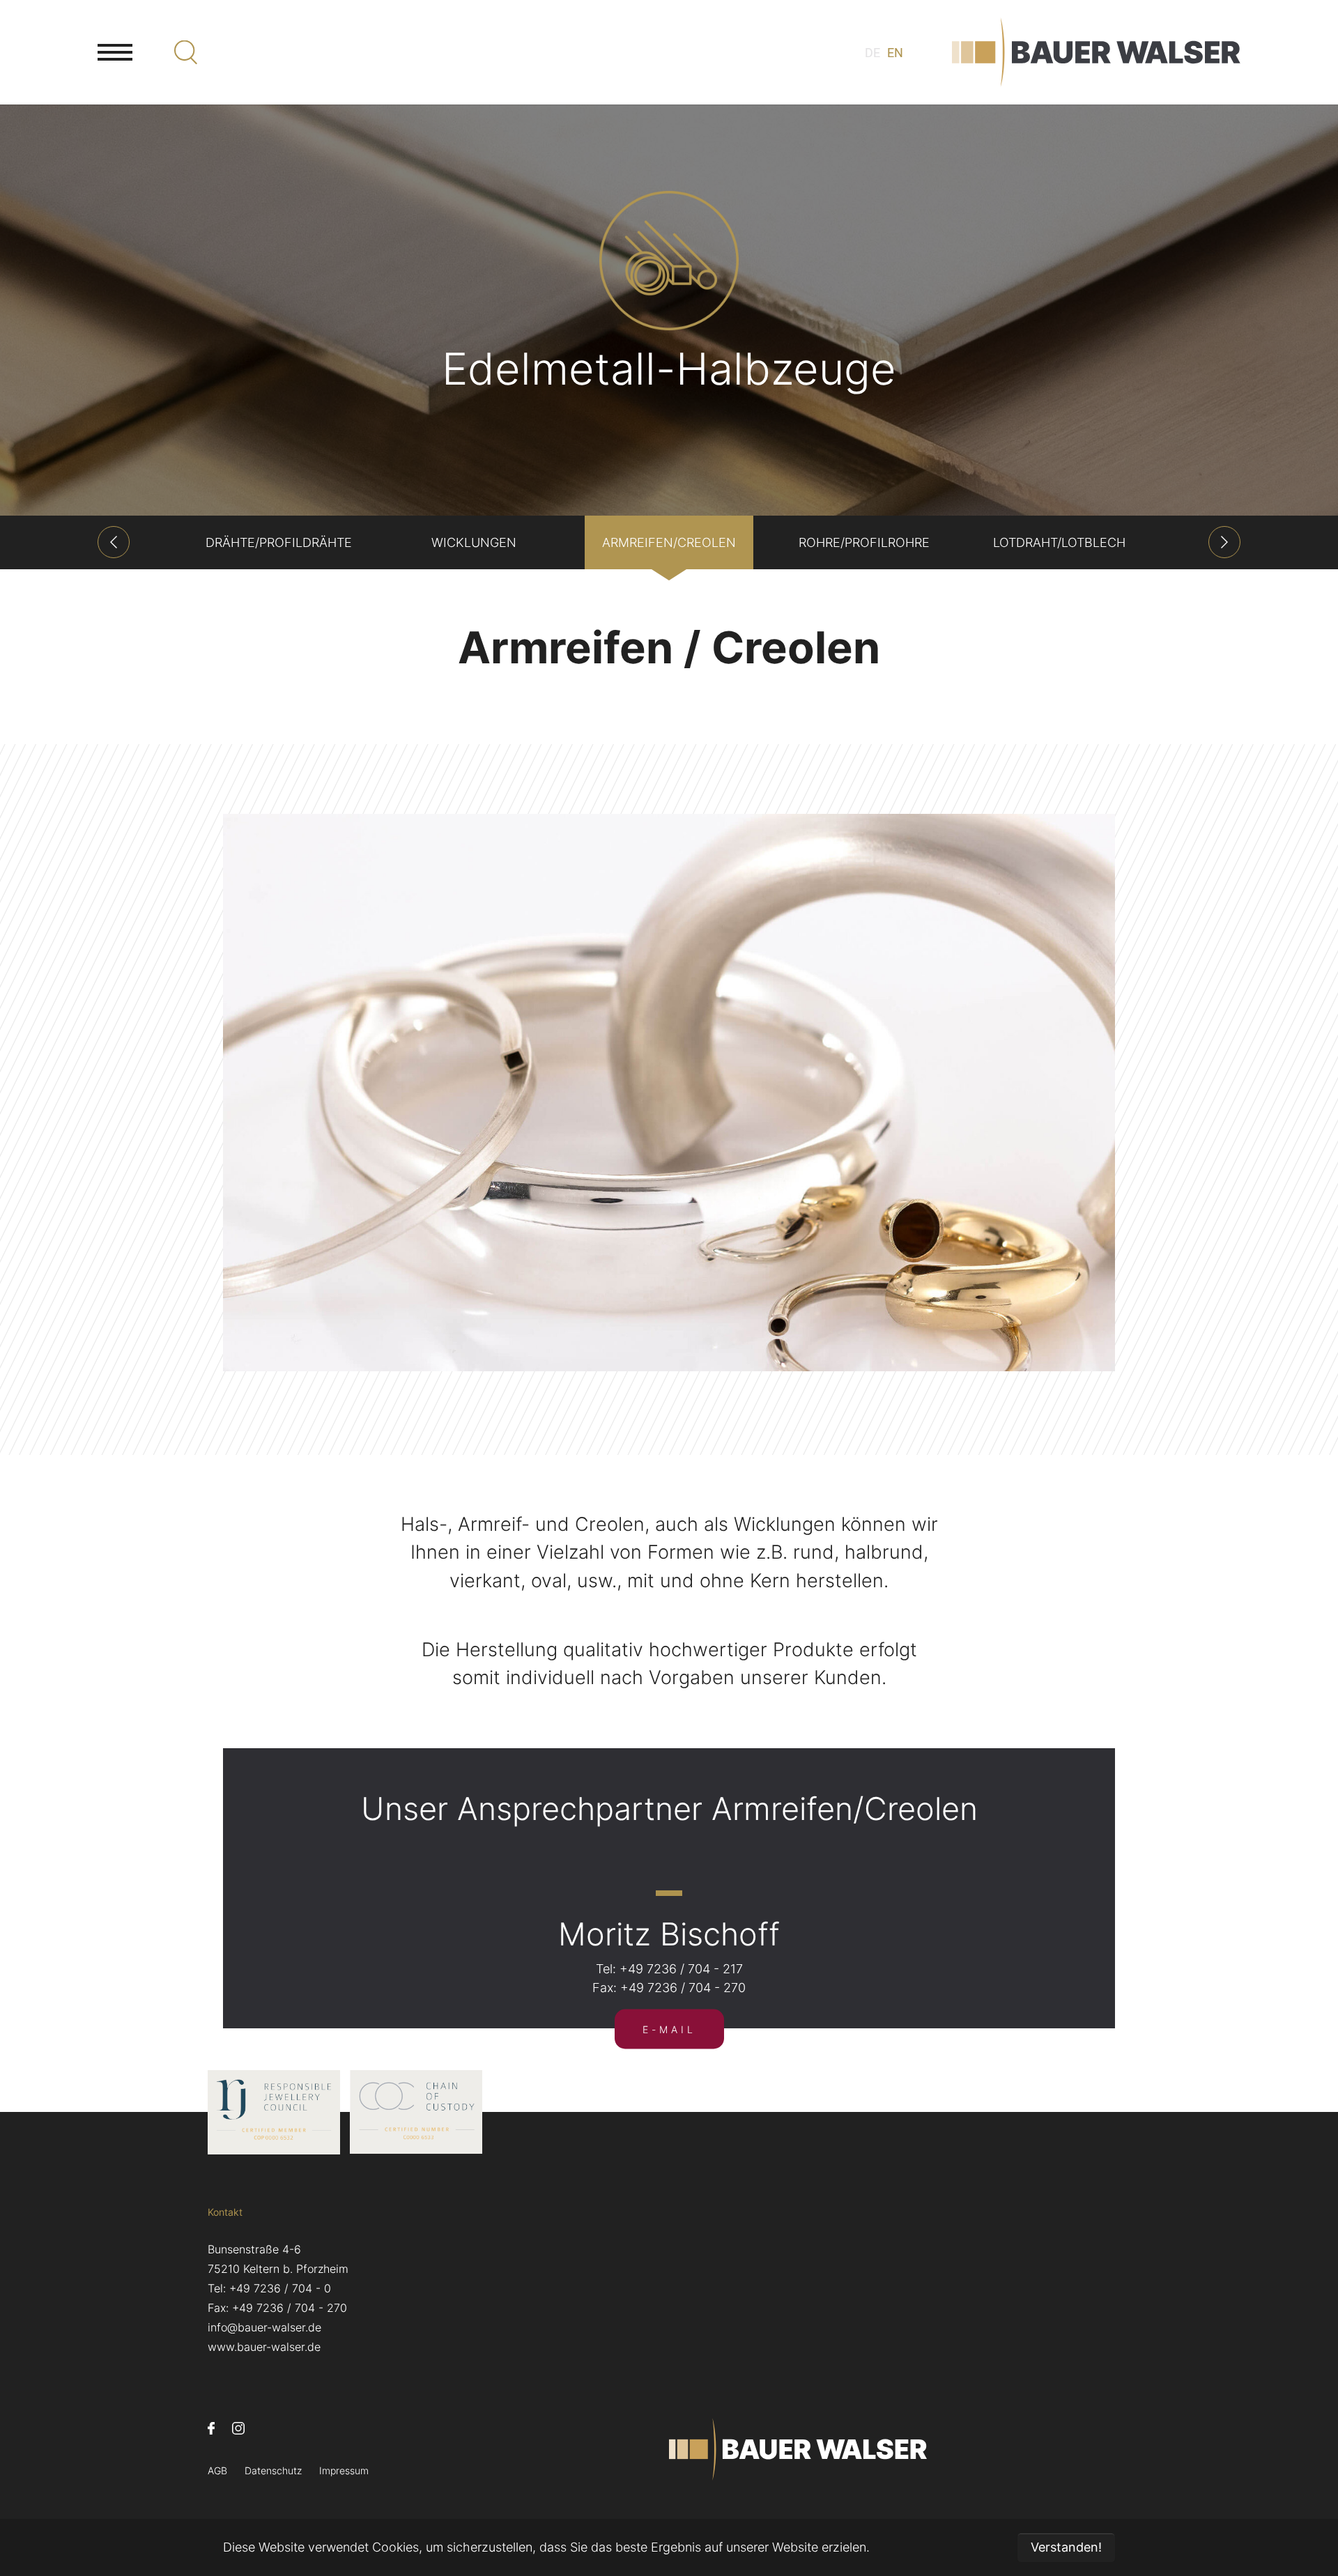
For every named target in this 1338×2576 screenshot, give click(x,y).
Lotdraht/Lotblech (1059, 542)
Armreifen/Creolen (669, 542)
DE (872, 53)
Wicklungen (474, 542)
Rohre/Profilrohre (864, 542)
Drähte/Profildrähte (279, 542)
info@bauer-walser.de (264, 2327)
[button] (114, 542)
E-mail (669, 2029)
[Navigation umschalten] (115, 52)
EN (895, 53)
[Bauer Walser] (1096, 52)
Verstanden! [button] (1066, 2547)
